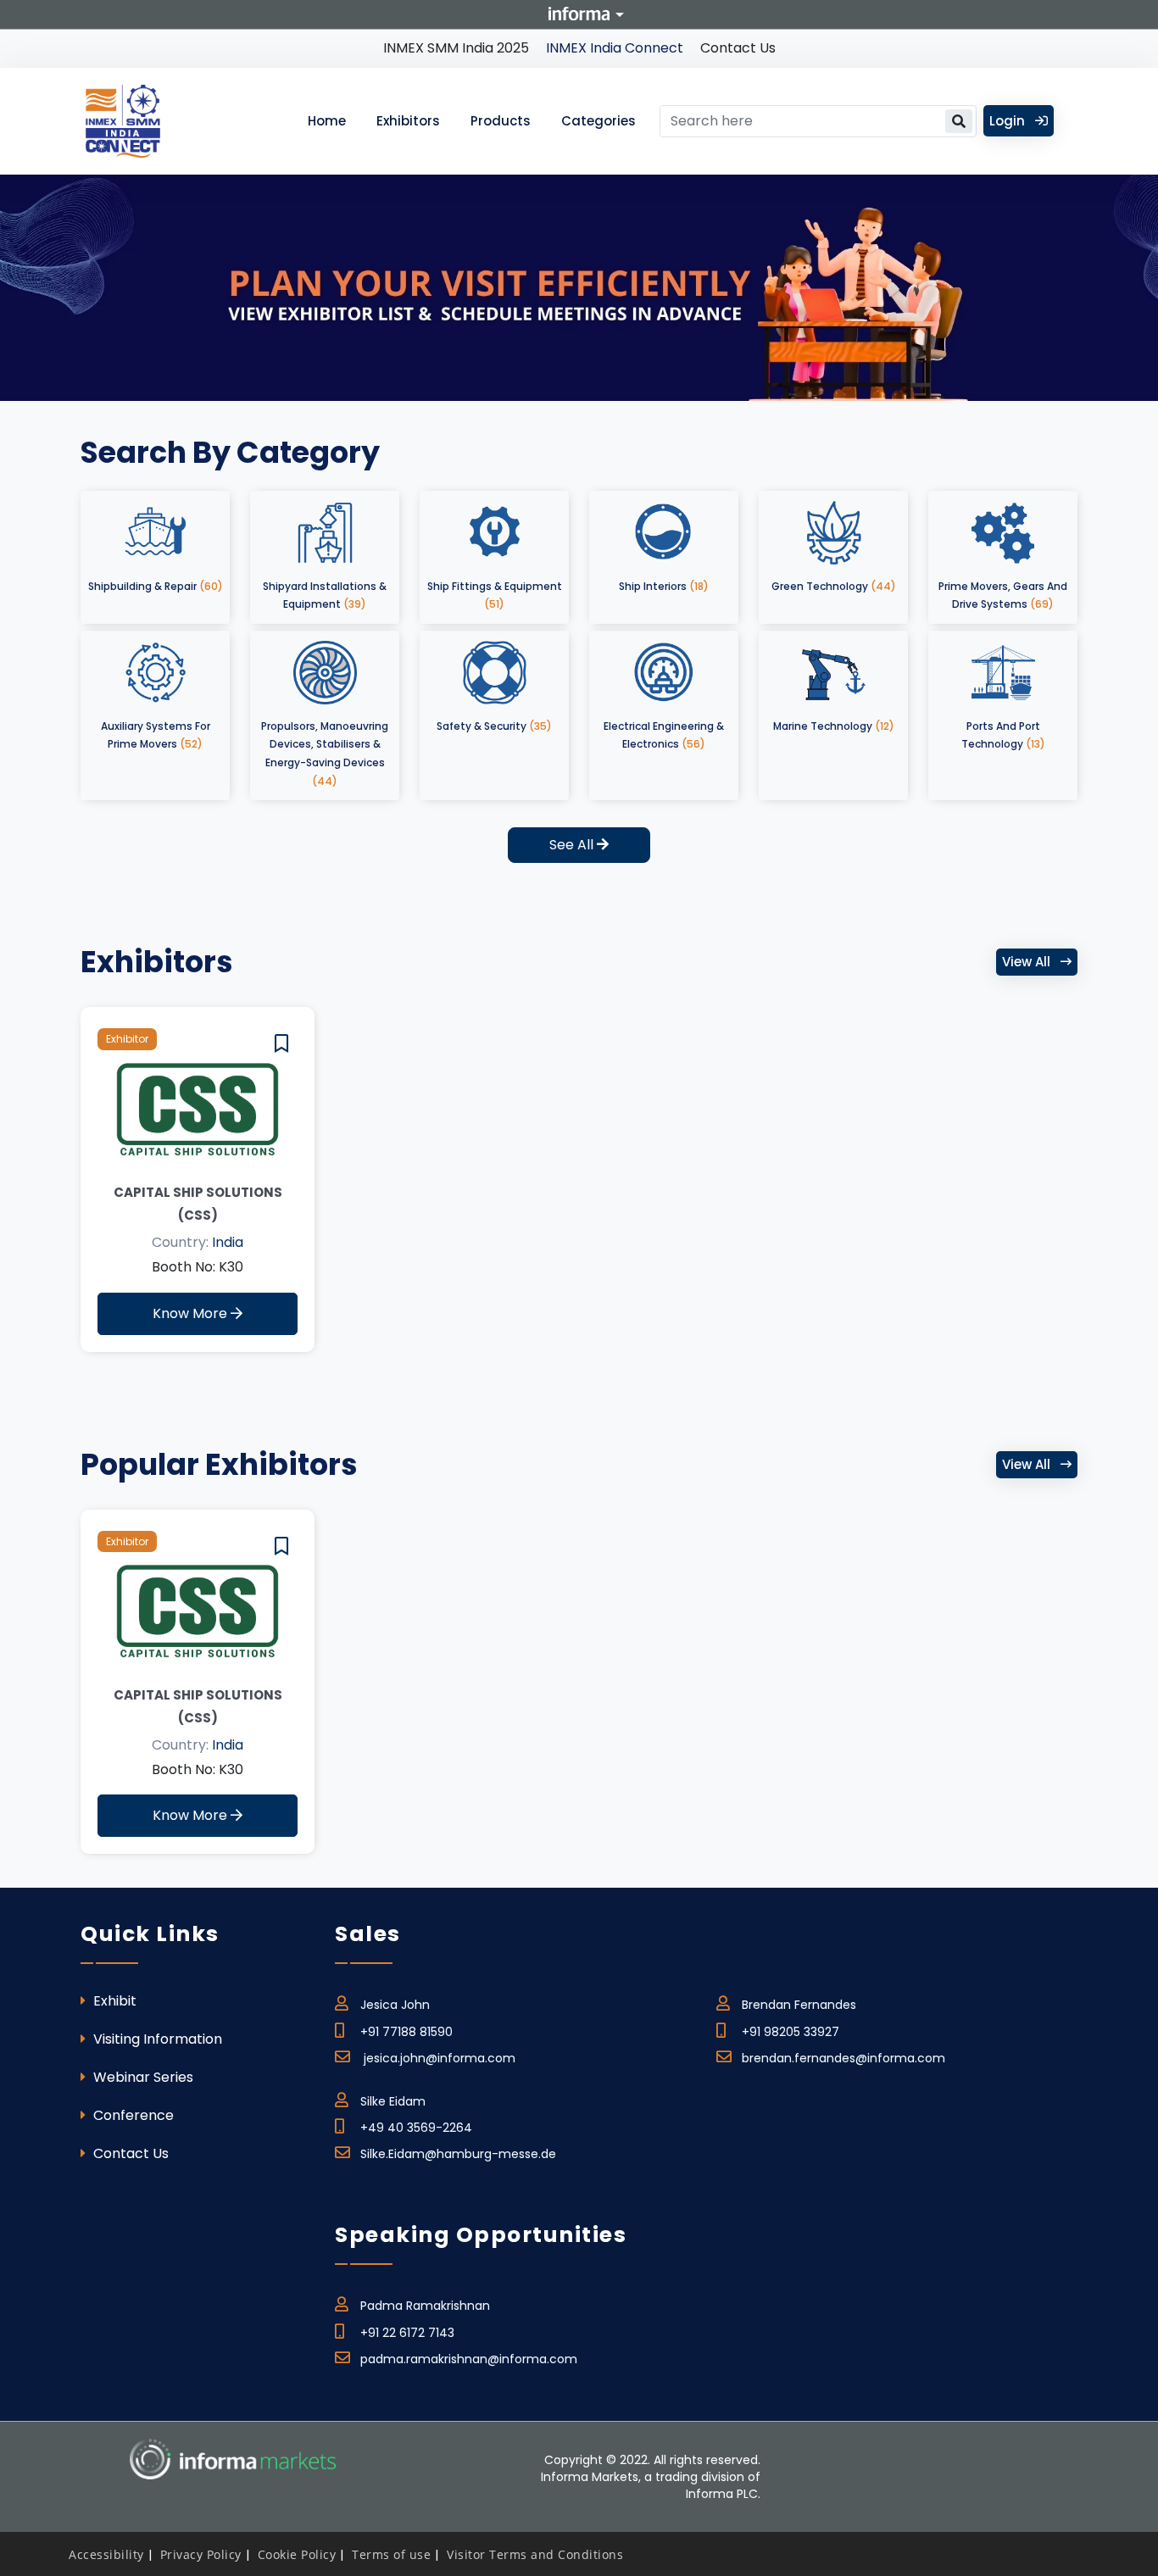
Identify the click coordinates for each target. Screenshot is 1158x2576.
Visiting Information (156, 2039)
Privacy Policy (201, 2554)
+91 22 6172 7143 (407, 2333)
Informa (579, 14)
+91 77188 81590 (406, 2032)
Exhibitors (408, 121)
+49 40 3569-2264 (416, 2128)
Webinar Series (142, 2077)
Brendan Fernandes (799, 2005)
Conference (132, 2115)
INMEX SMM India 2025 (456, 48)
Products (501, 121)
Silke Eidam (393, 2101)
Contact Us (738, 48)
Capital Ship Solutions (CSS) (198, 1204)
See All (573, 845)
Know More (192, 1313)
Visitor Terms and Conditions (535, 2554)
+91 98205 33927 (791, 2032)
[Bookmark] (282, 1044)
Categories (598, 121)
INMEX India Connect (615, 48)
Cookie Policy (297, 2554)
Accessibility (106, 2554)
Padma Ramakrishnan (425, 2306)
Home (327, 121)
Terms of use (391, 2554)
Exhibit (113, 2001)
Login (1009, 121)
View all (1028, 962)
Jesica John (395, 2005)
